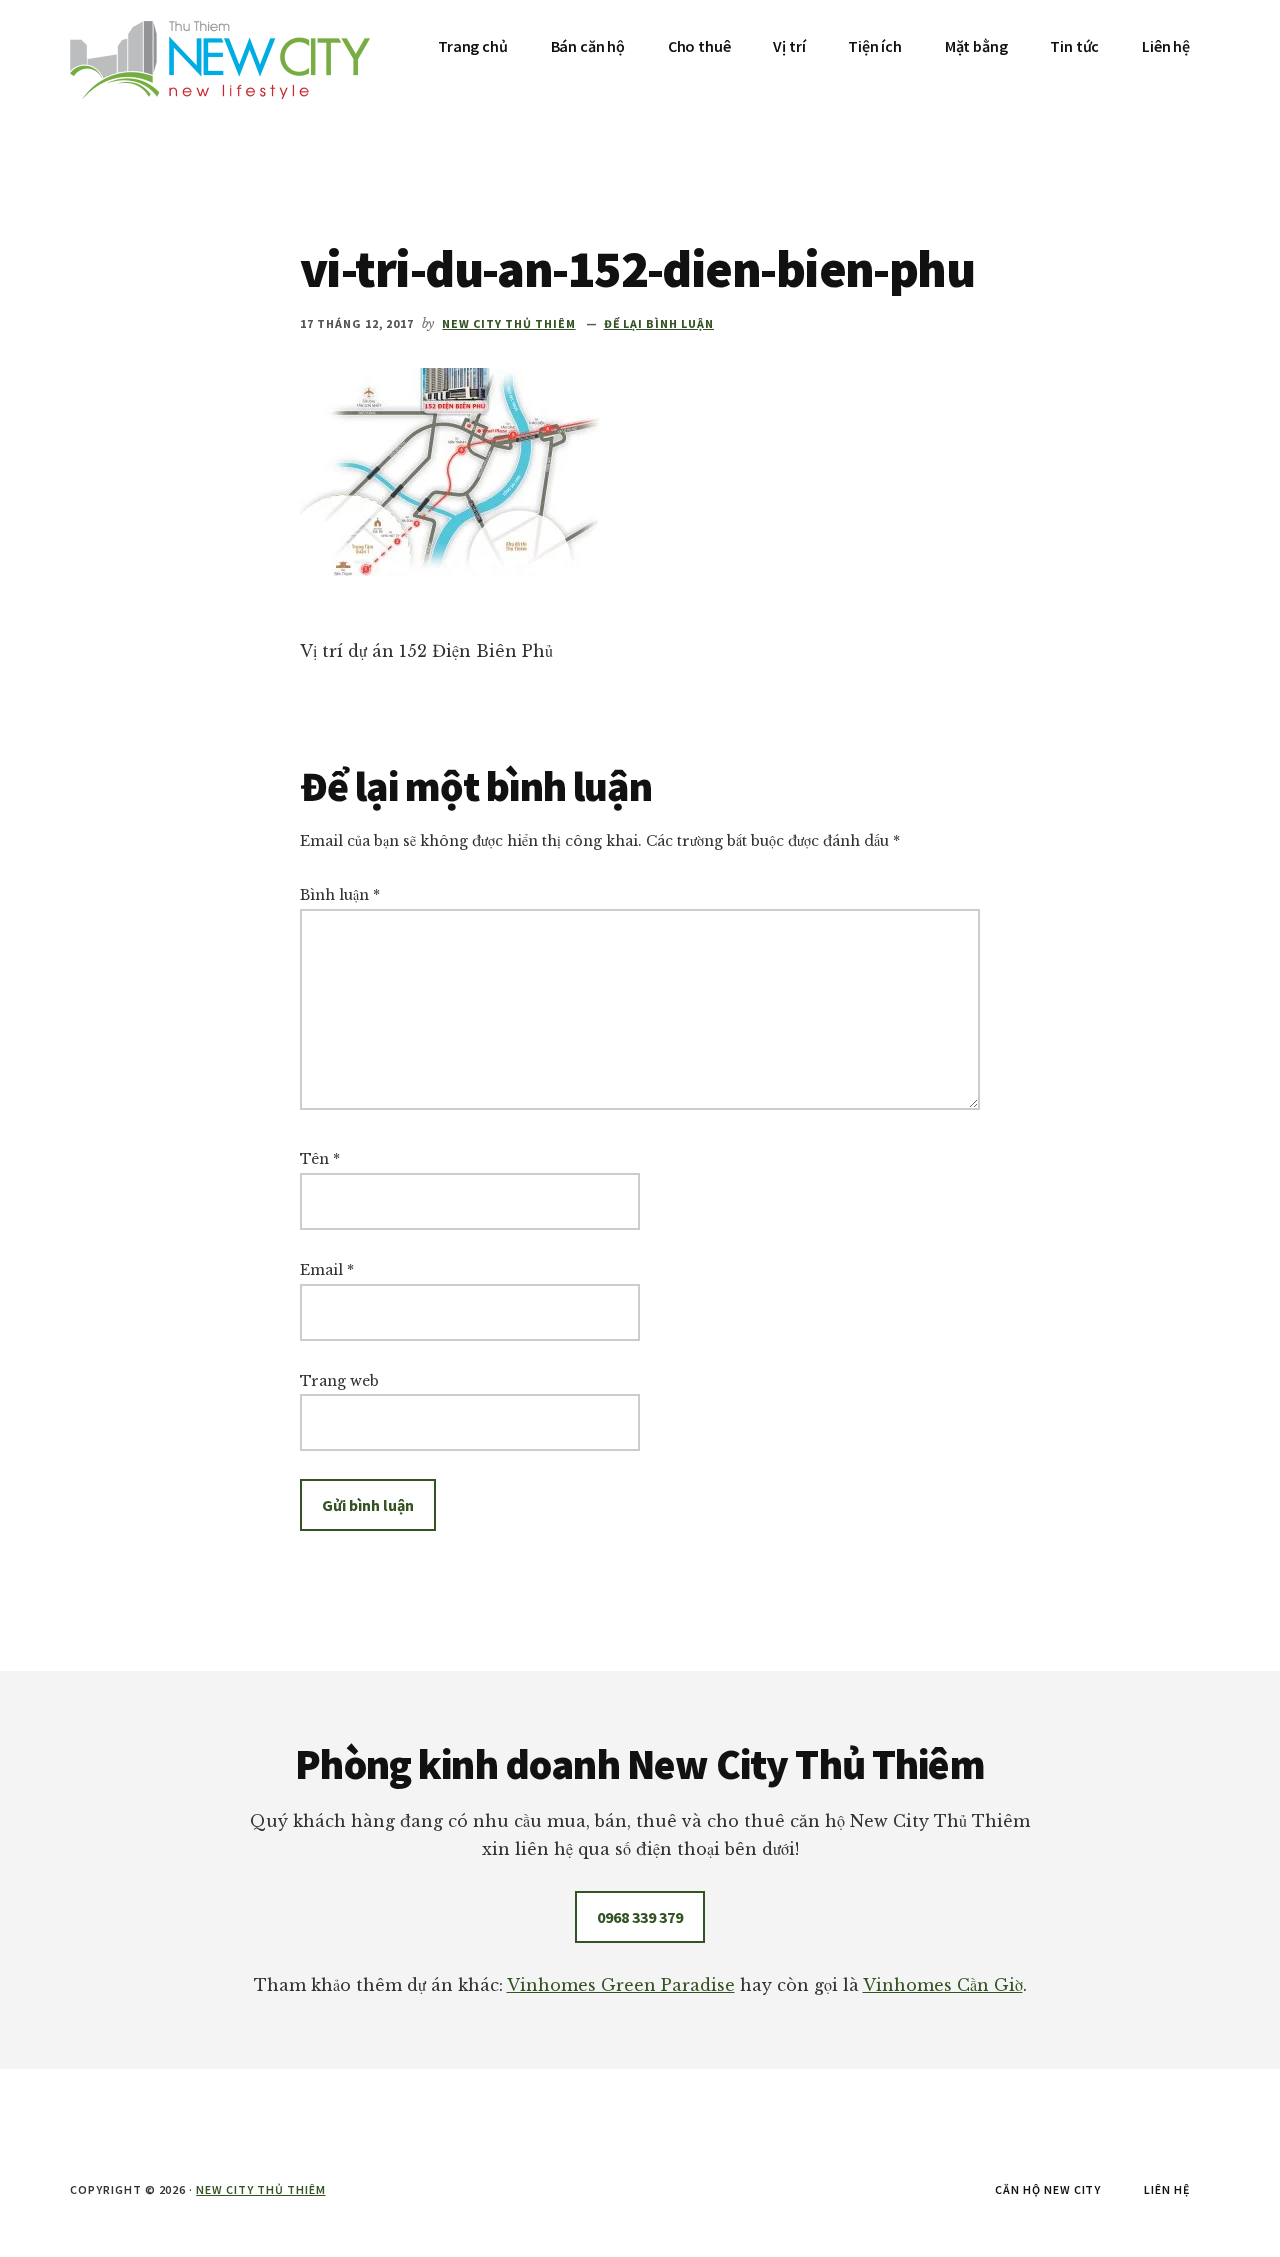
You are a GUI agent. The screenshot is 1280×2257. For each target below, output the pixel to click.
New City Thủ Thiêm (260, 2189)
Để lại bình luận (659, 323)
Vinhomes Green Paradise (621, 1985)
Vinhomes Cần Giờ (943, 1985)
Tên (320, 1159)
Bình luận (340, 895)
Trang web (339, 1381)
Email (327, 1270)
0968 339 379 (640, 1917)
